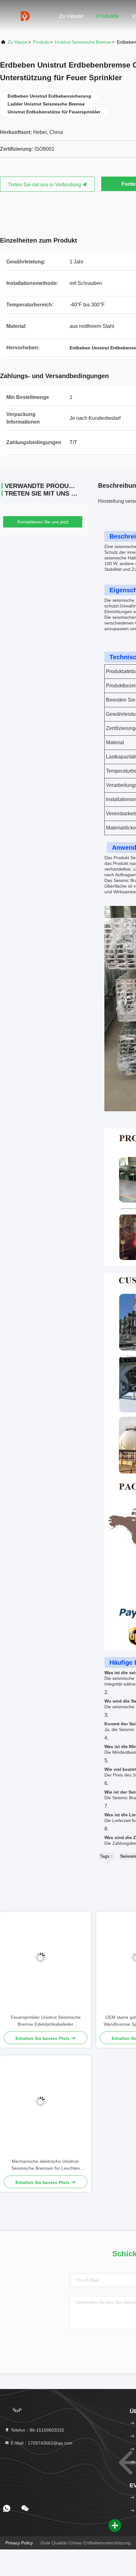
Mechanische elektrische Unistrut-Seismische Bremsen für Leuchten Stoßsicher (46, 2165)
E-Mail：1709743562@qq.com (41, 2443)
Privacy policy (19, 2543)
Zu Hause (71, 16)
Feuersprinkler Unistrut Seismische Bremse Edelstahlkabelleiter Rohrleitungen (46, 2021)
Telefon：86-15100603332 (37, 2430)
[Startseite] (25, 16)
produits (41, 42)
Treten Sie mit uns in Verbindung (45, 185)
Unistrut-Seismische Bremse (83, 42)
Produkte (108, 16)
